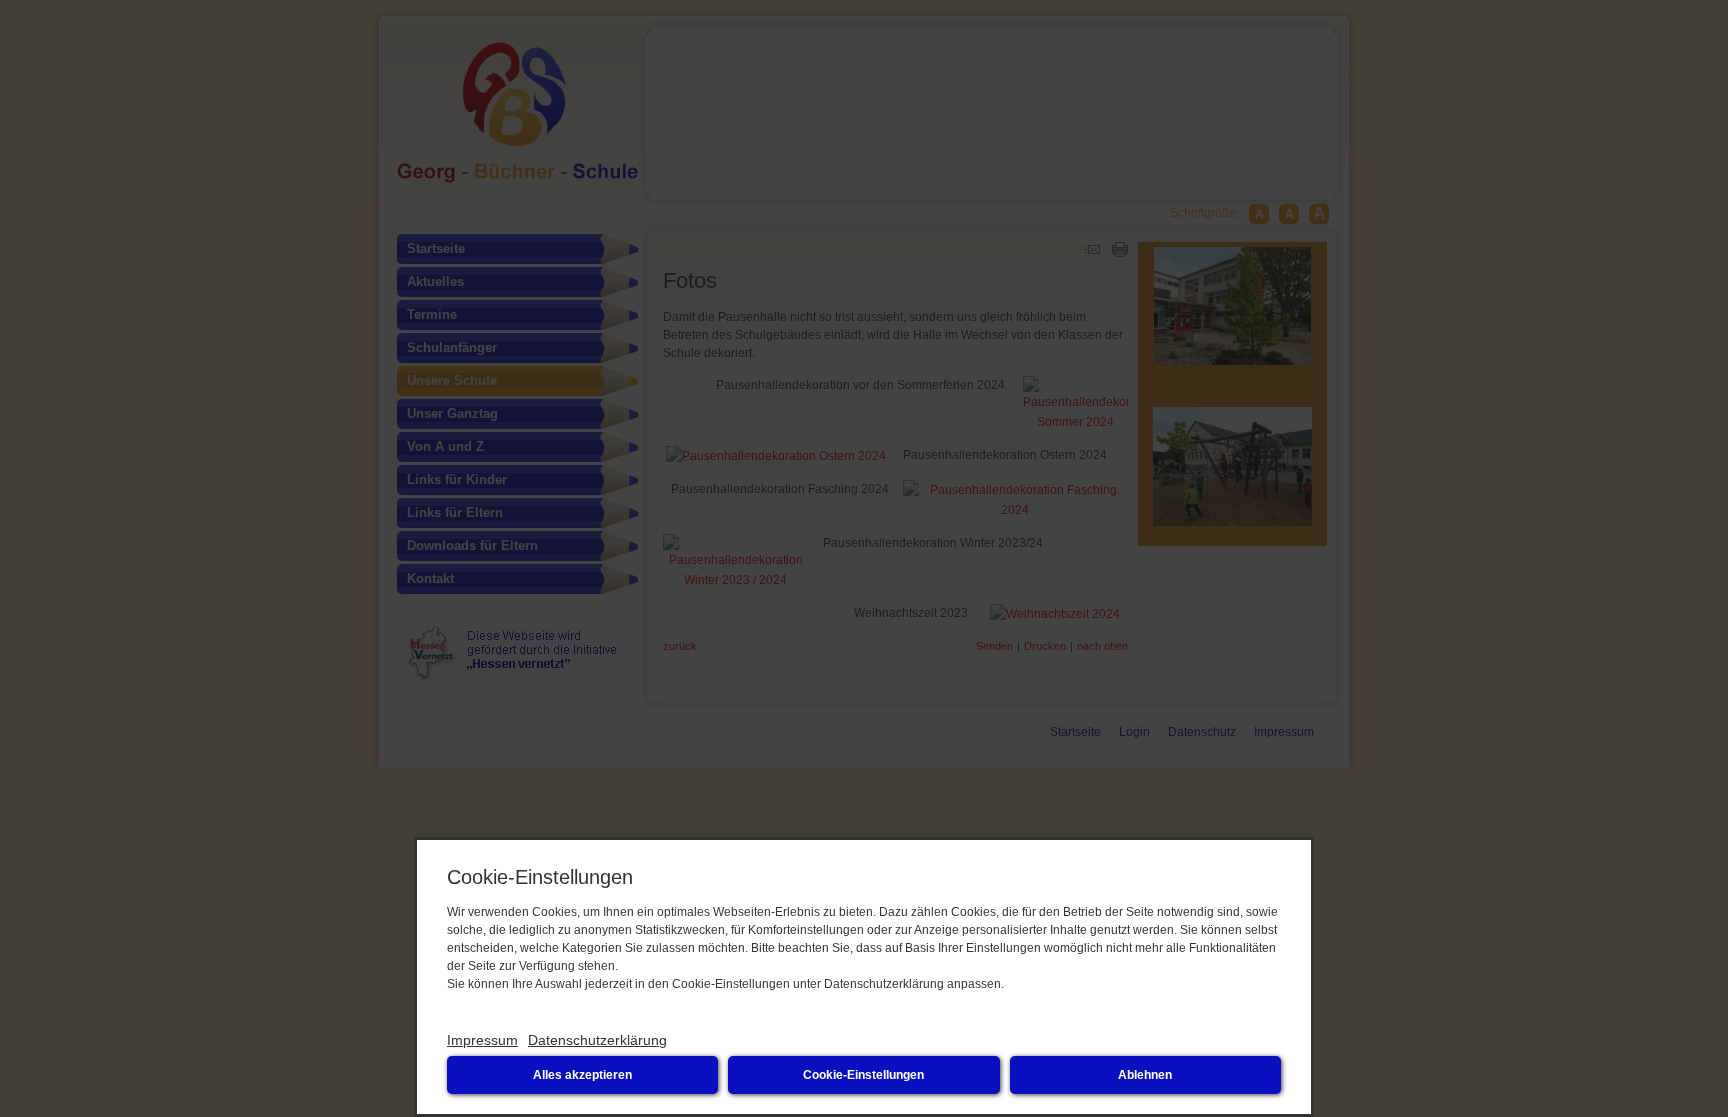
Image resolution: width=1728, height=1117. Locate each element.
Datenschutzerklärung (597, 1040)
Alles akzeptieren (582, 1075)
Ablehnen (1145, 1075)
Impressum (482, 1040)
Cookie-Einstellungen (863, 1075)
